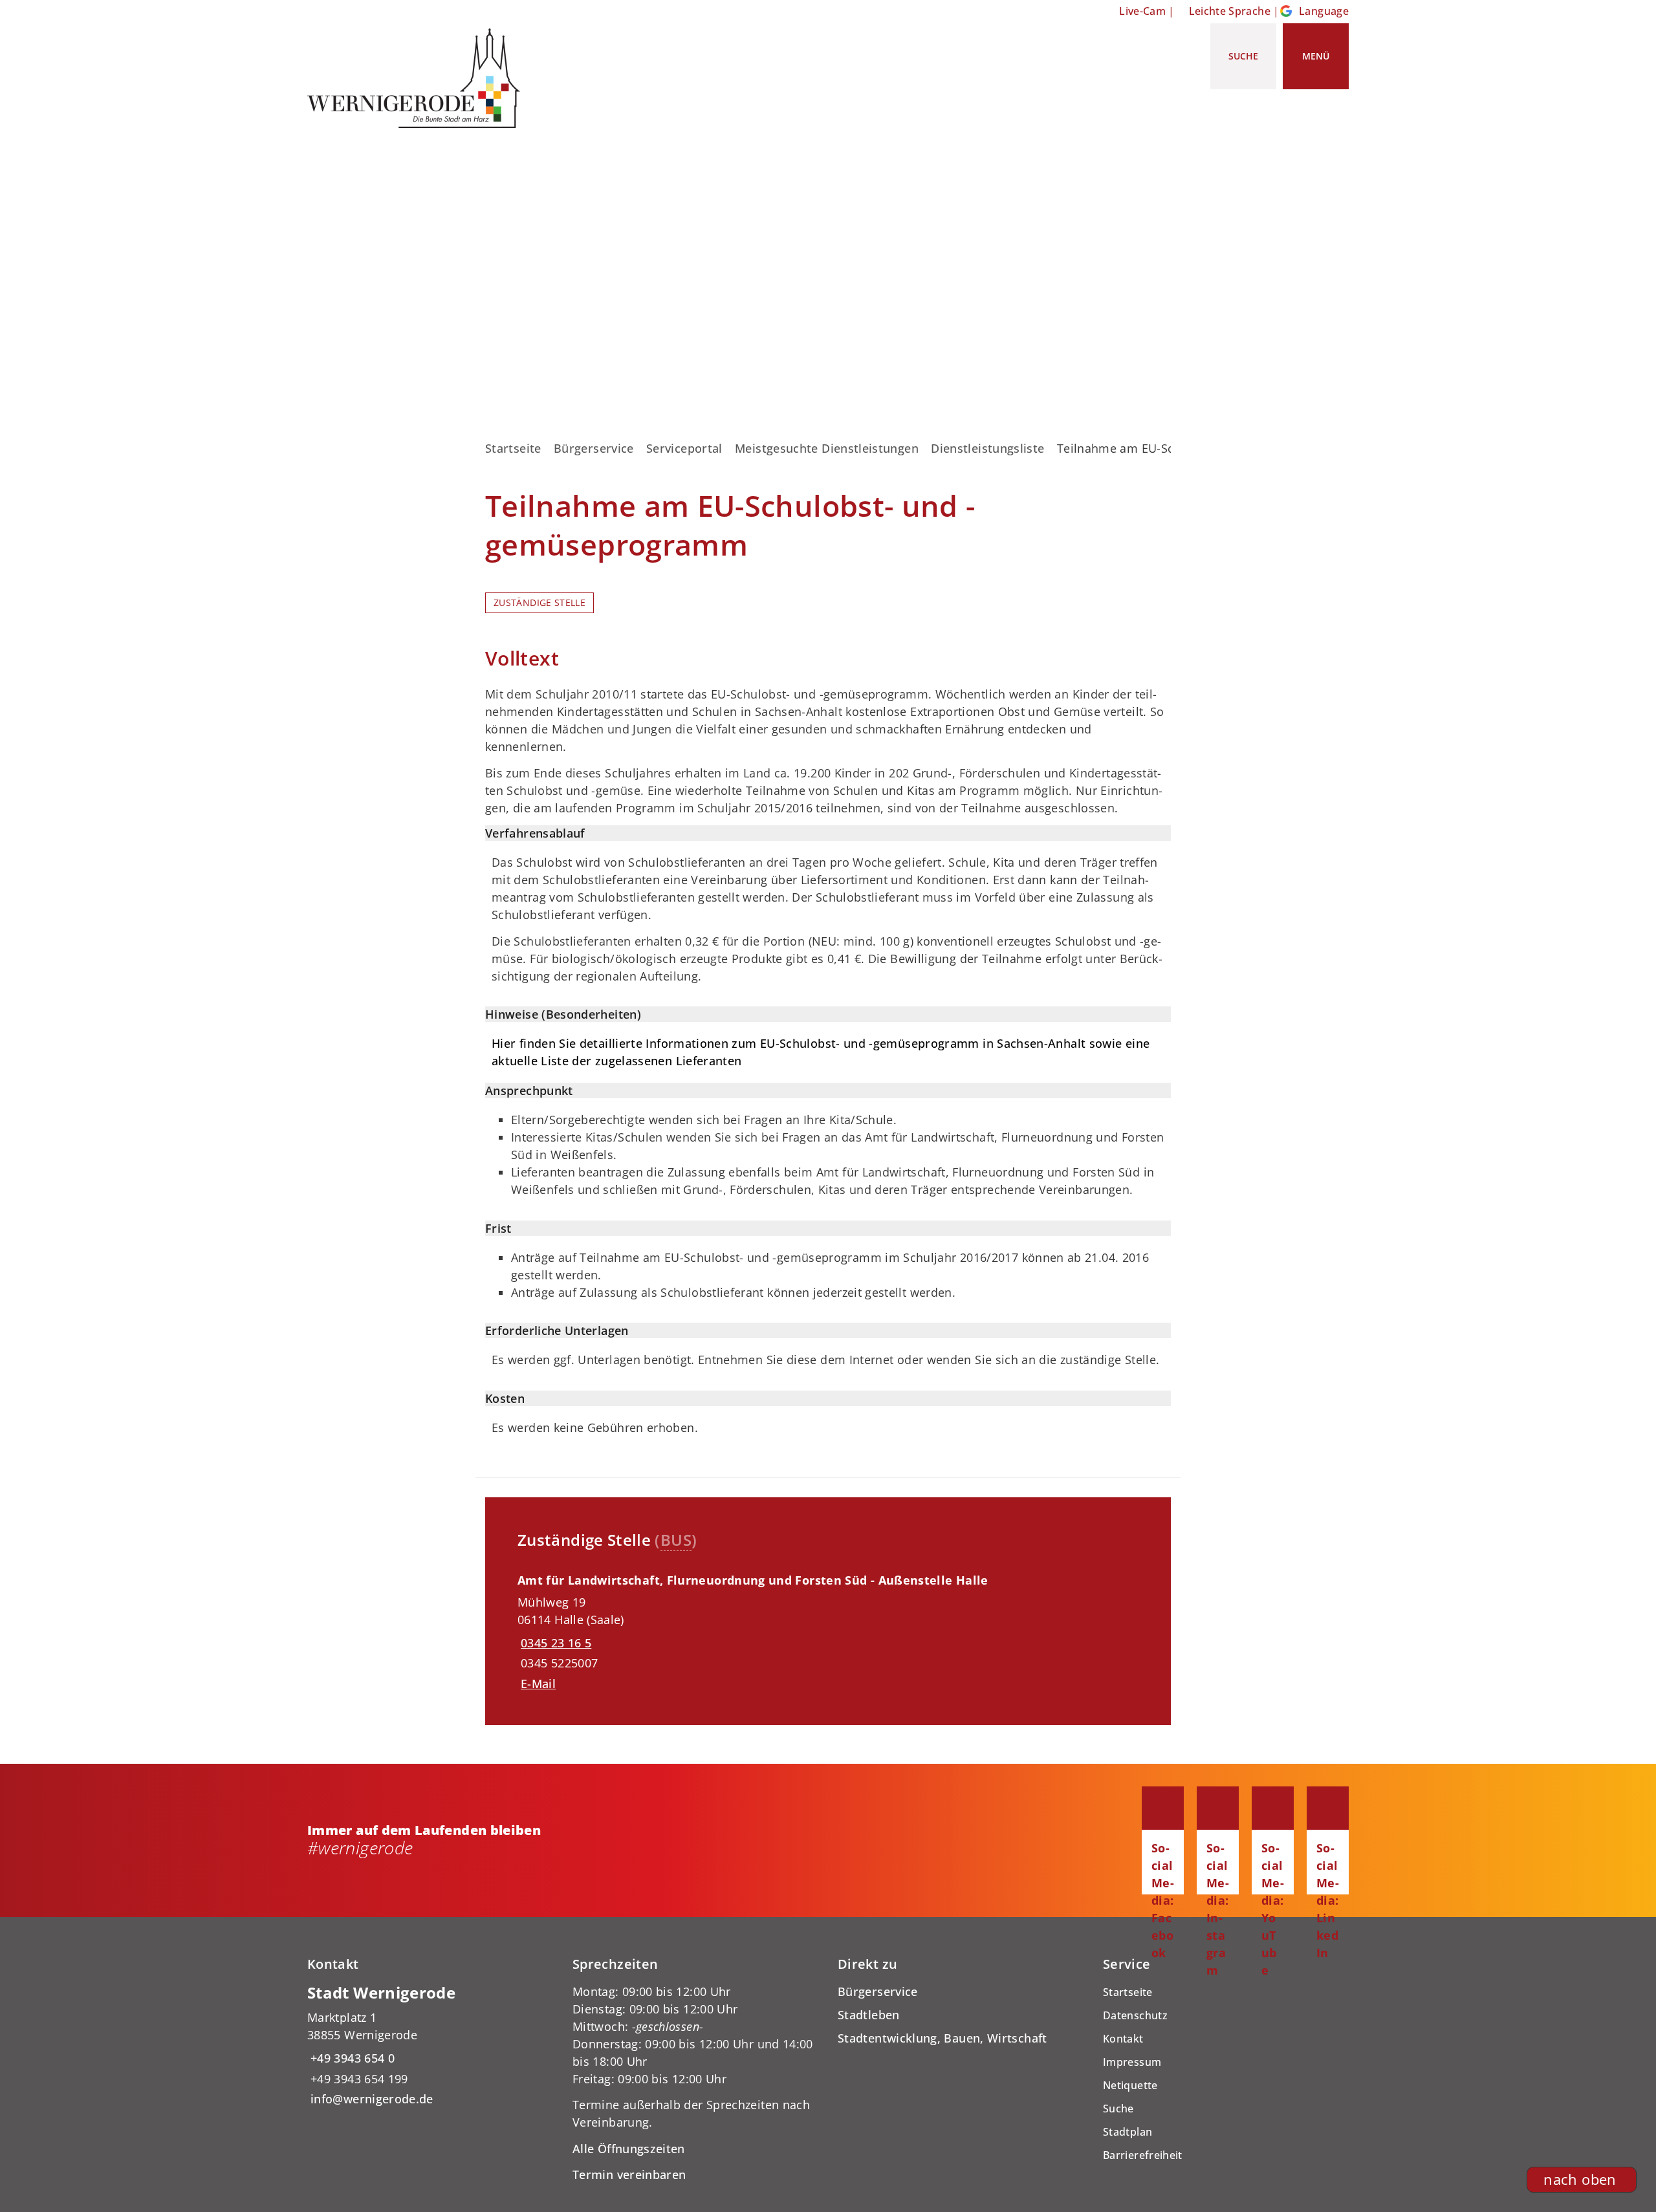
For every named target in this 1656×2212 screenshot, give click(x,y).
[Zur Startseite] (419, 78)
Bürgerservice (594, 448)
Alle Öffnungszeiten (629, 2149)
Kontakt (1123, 2039)
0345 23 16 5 (554, 1643)
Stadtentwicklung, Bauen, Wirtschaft (942, 2038)
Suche (1118, 2109)
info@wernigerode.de (370, 2099)
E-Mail (538, 1684)
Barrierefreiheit (1143, 2155)
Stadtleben (869, 2015)
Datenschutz (1135, 2015)
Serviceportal (684, 448)
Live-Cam (1142, 11)
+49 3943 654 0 (351, 2058)
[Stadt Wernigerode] (430, 2045)
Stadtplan (1128, 2132)
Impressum (1132, 2062)
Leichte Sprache (1230, 11)
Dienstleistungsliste (987, 448)
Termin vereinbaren (629, 2174)
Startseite (513, 448)
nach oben (1580, 2179)
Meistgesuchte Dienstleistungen (827, 448)
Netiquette (1130, 2085)
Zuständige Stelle (539, 603)
